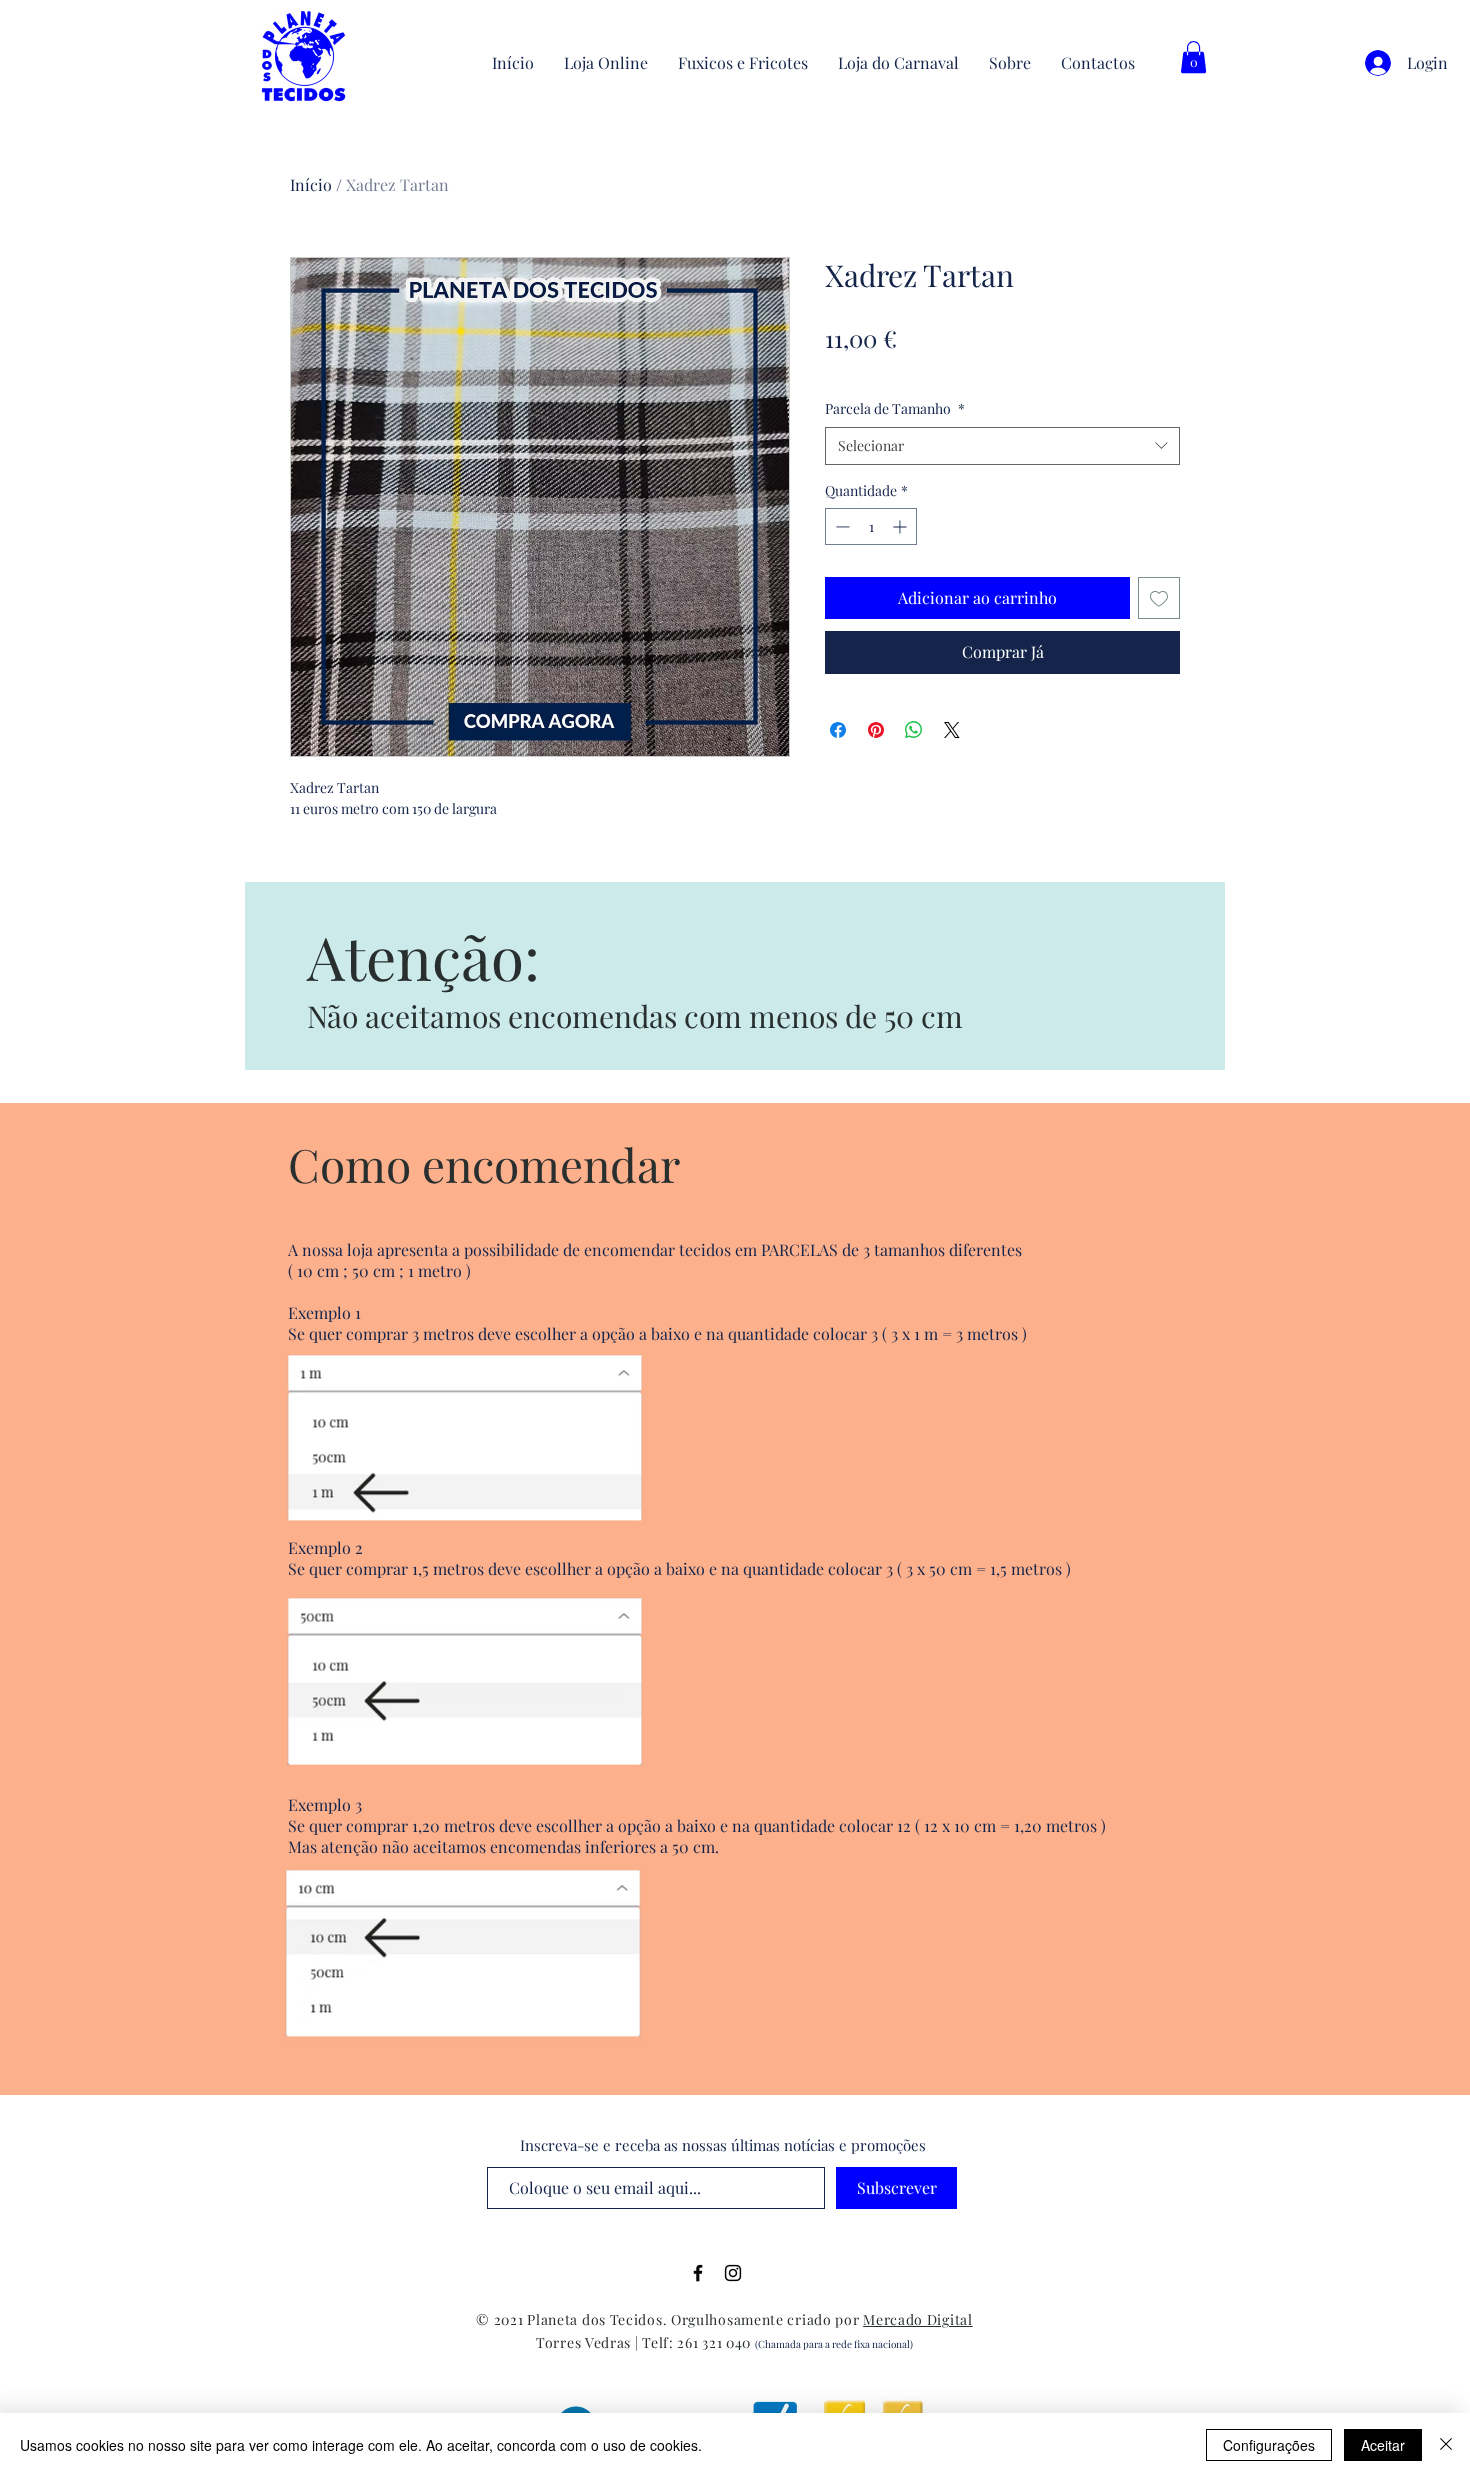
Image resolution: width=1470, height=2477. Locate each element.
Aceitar (1383, 2445)
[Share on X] (952, 730)
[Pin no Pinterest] (876, 730)
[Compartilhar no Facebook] (838, 730)
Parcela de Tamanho (895, 408)
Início (311, 184)
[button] (1193, 57)
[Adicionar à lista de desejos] (1159, 598)
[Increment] (901, 526)
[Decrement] (840, 526)
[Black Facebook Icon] (698, 2273)
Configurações (1269, 2445)
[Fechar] (1446, 2445)
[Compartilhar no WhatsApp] (914, 730)
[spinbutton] (871, 526)
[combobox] (1002, 446)
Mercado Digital (918, 2319)
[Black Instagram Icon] (733, 2273)
